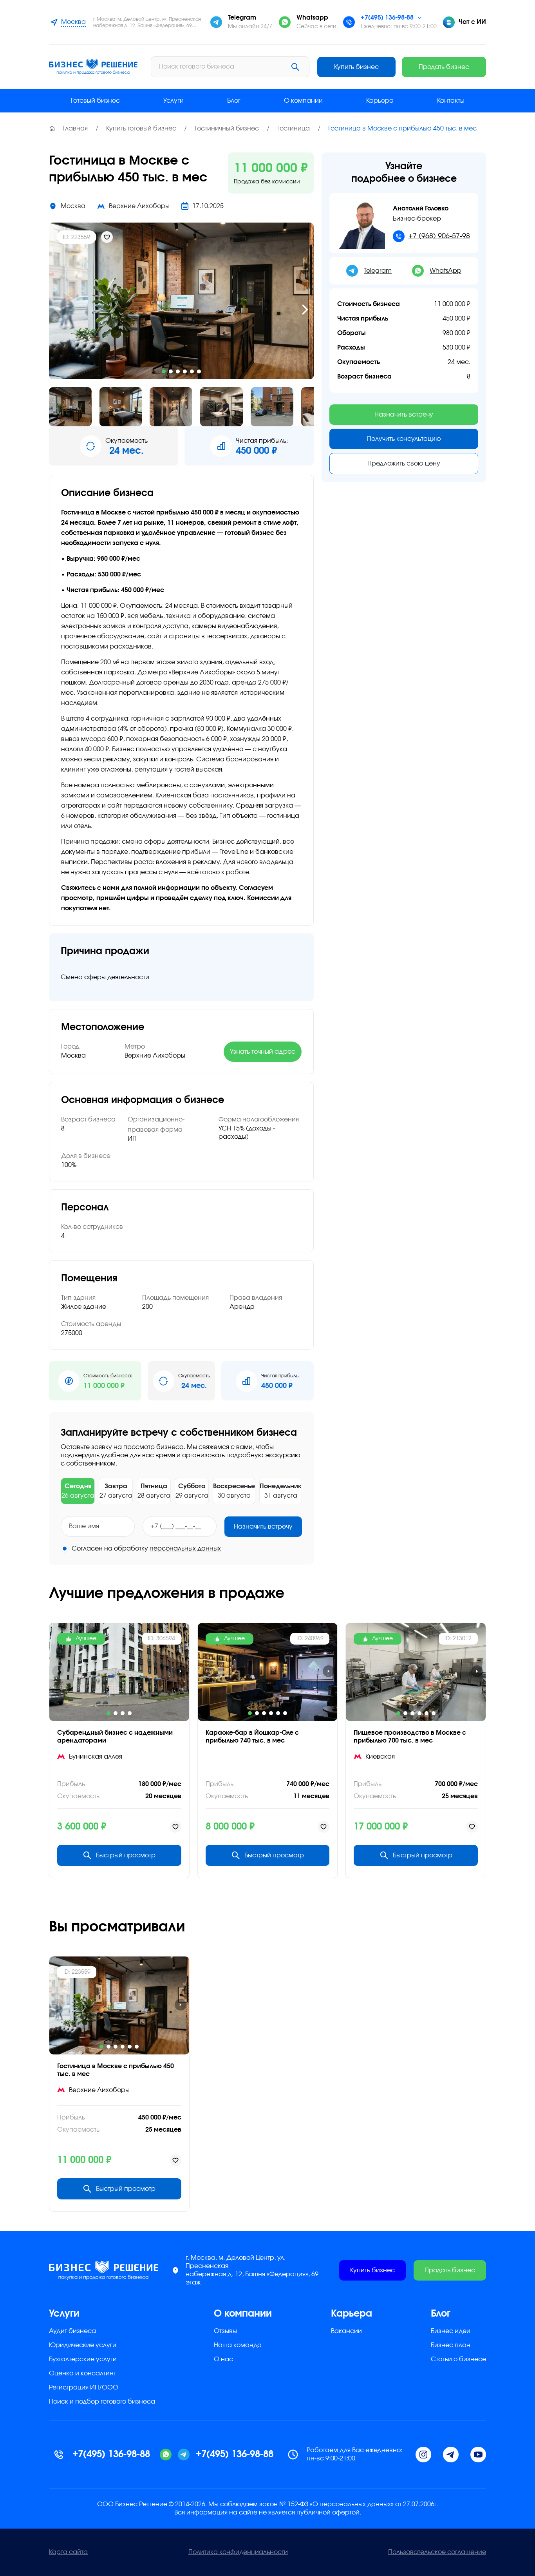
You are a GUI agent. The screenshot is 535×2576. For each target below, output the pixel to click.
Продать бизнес (444, 67)
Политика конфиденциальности (238, 2552)
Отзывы (225, 2331)
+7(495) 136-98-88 (387, 18)
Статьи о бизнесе (458, 2359)
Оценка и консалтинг (82, 2373)
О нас (223, 2359)
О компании (303, 101)
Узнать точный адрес (263, 1052)
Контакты (451, 101)
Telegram (378, 271)
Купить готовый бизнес (141, 129)
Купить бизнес (356, 67)
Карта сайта (68, 2552)
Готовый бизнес (95, 101)
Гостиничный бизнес (227, 129)
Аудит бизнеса (72, 2331)
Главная (75, 129)
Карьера (380, 101)
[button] (58, 310)
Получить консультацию (404, 439)
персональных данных (185, 1549)
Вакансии (346, 2331)
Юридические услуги (83, 2345)
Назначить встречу (263, 1527)
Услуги (174, 101)
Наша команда (238, 2345)
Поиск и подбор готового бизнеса (102, 2402)
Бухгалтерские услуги (83, 2359)
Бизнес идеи (451, 2331)
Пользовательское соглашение (437, 2552)
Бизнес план (451, 2345)
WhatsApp (446, 271)
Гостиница (294, 129)
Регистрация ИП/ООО (84, 2388)
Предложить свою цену (404, 464)
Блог (234, 101)
